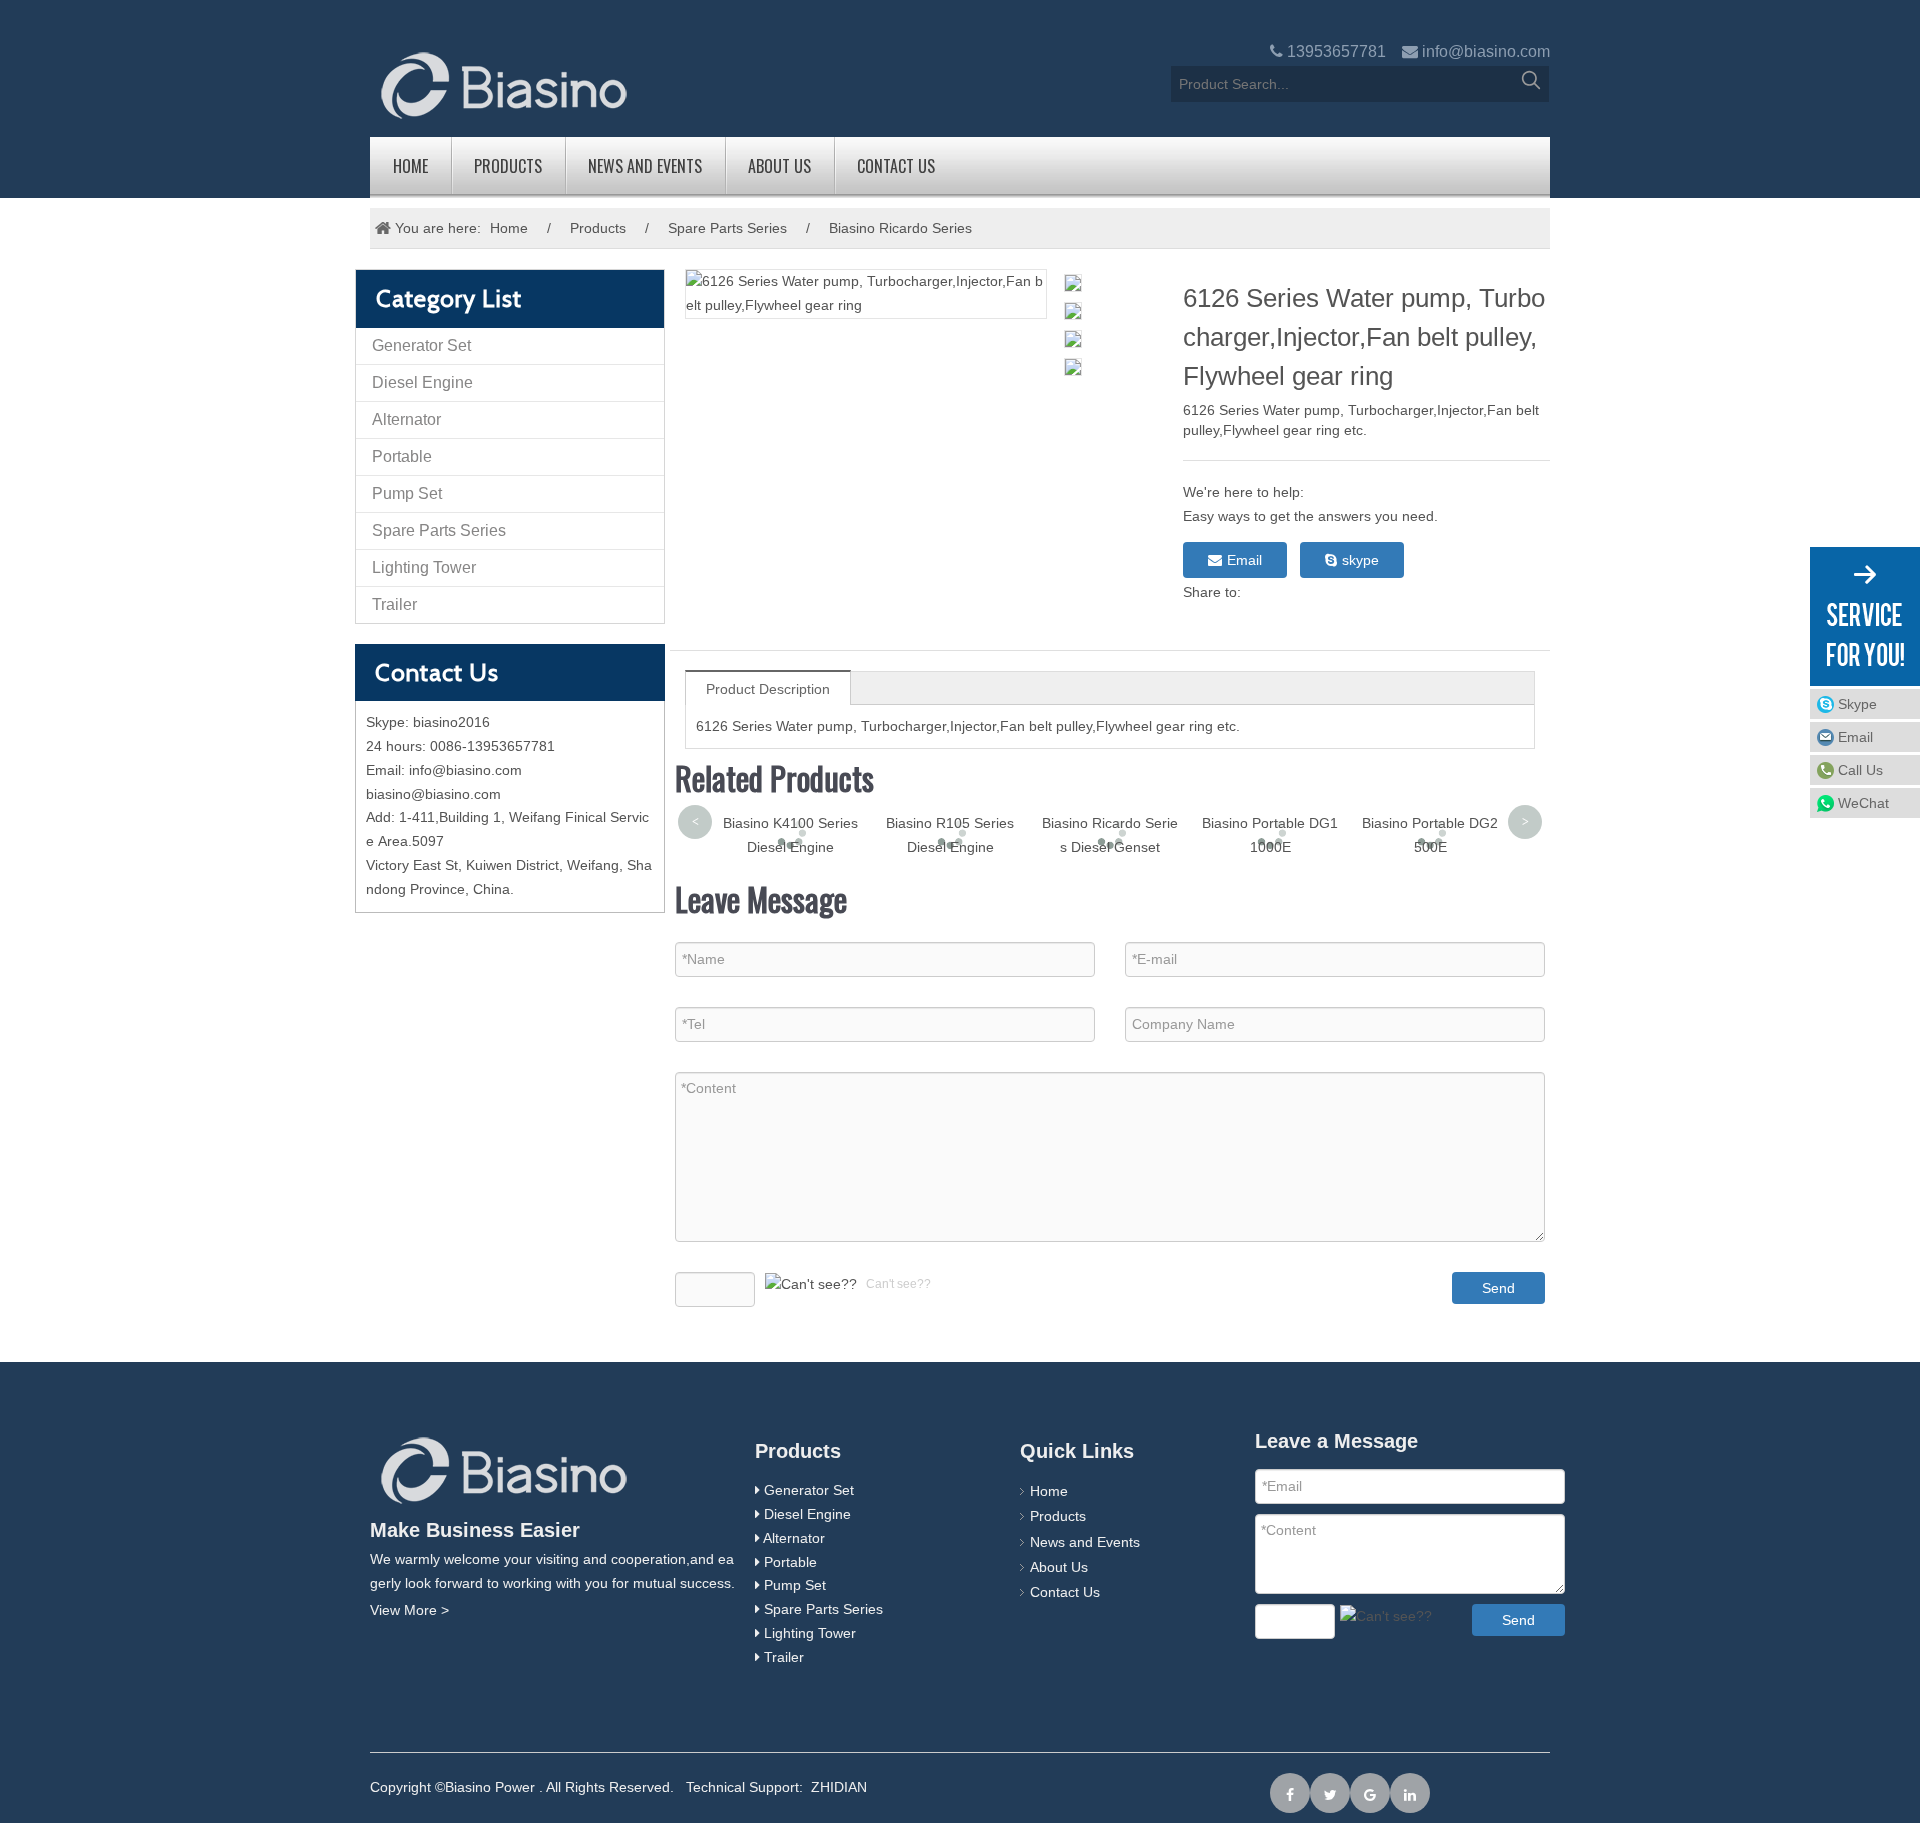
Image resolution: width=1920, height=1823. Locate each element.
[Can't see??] (811, 1285)
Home (410, 166)
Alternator (406, 419)
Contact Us (896, 166)
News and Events (645, 166)
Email (1244, 560)
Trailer (394, 604)
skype (1360, 560)
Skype (1857, 704)
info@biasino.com (1486, 51)
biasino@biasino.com (433, 794)
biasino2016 (451, 722)
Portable (402, 456)
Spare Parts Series (727, 228)
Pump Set (407, 493)
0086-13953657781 (492, 746)
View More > (409, 1610)
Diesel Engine (422, 382)
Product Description (768, 689)
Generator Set (421, 345)
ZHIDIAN (839, 1787)
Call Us (1860, 770)
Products (508, 166)
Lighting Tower (424, 567)
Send (1498, 1288)
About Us (779, 166)
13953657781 (1336, 51)
